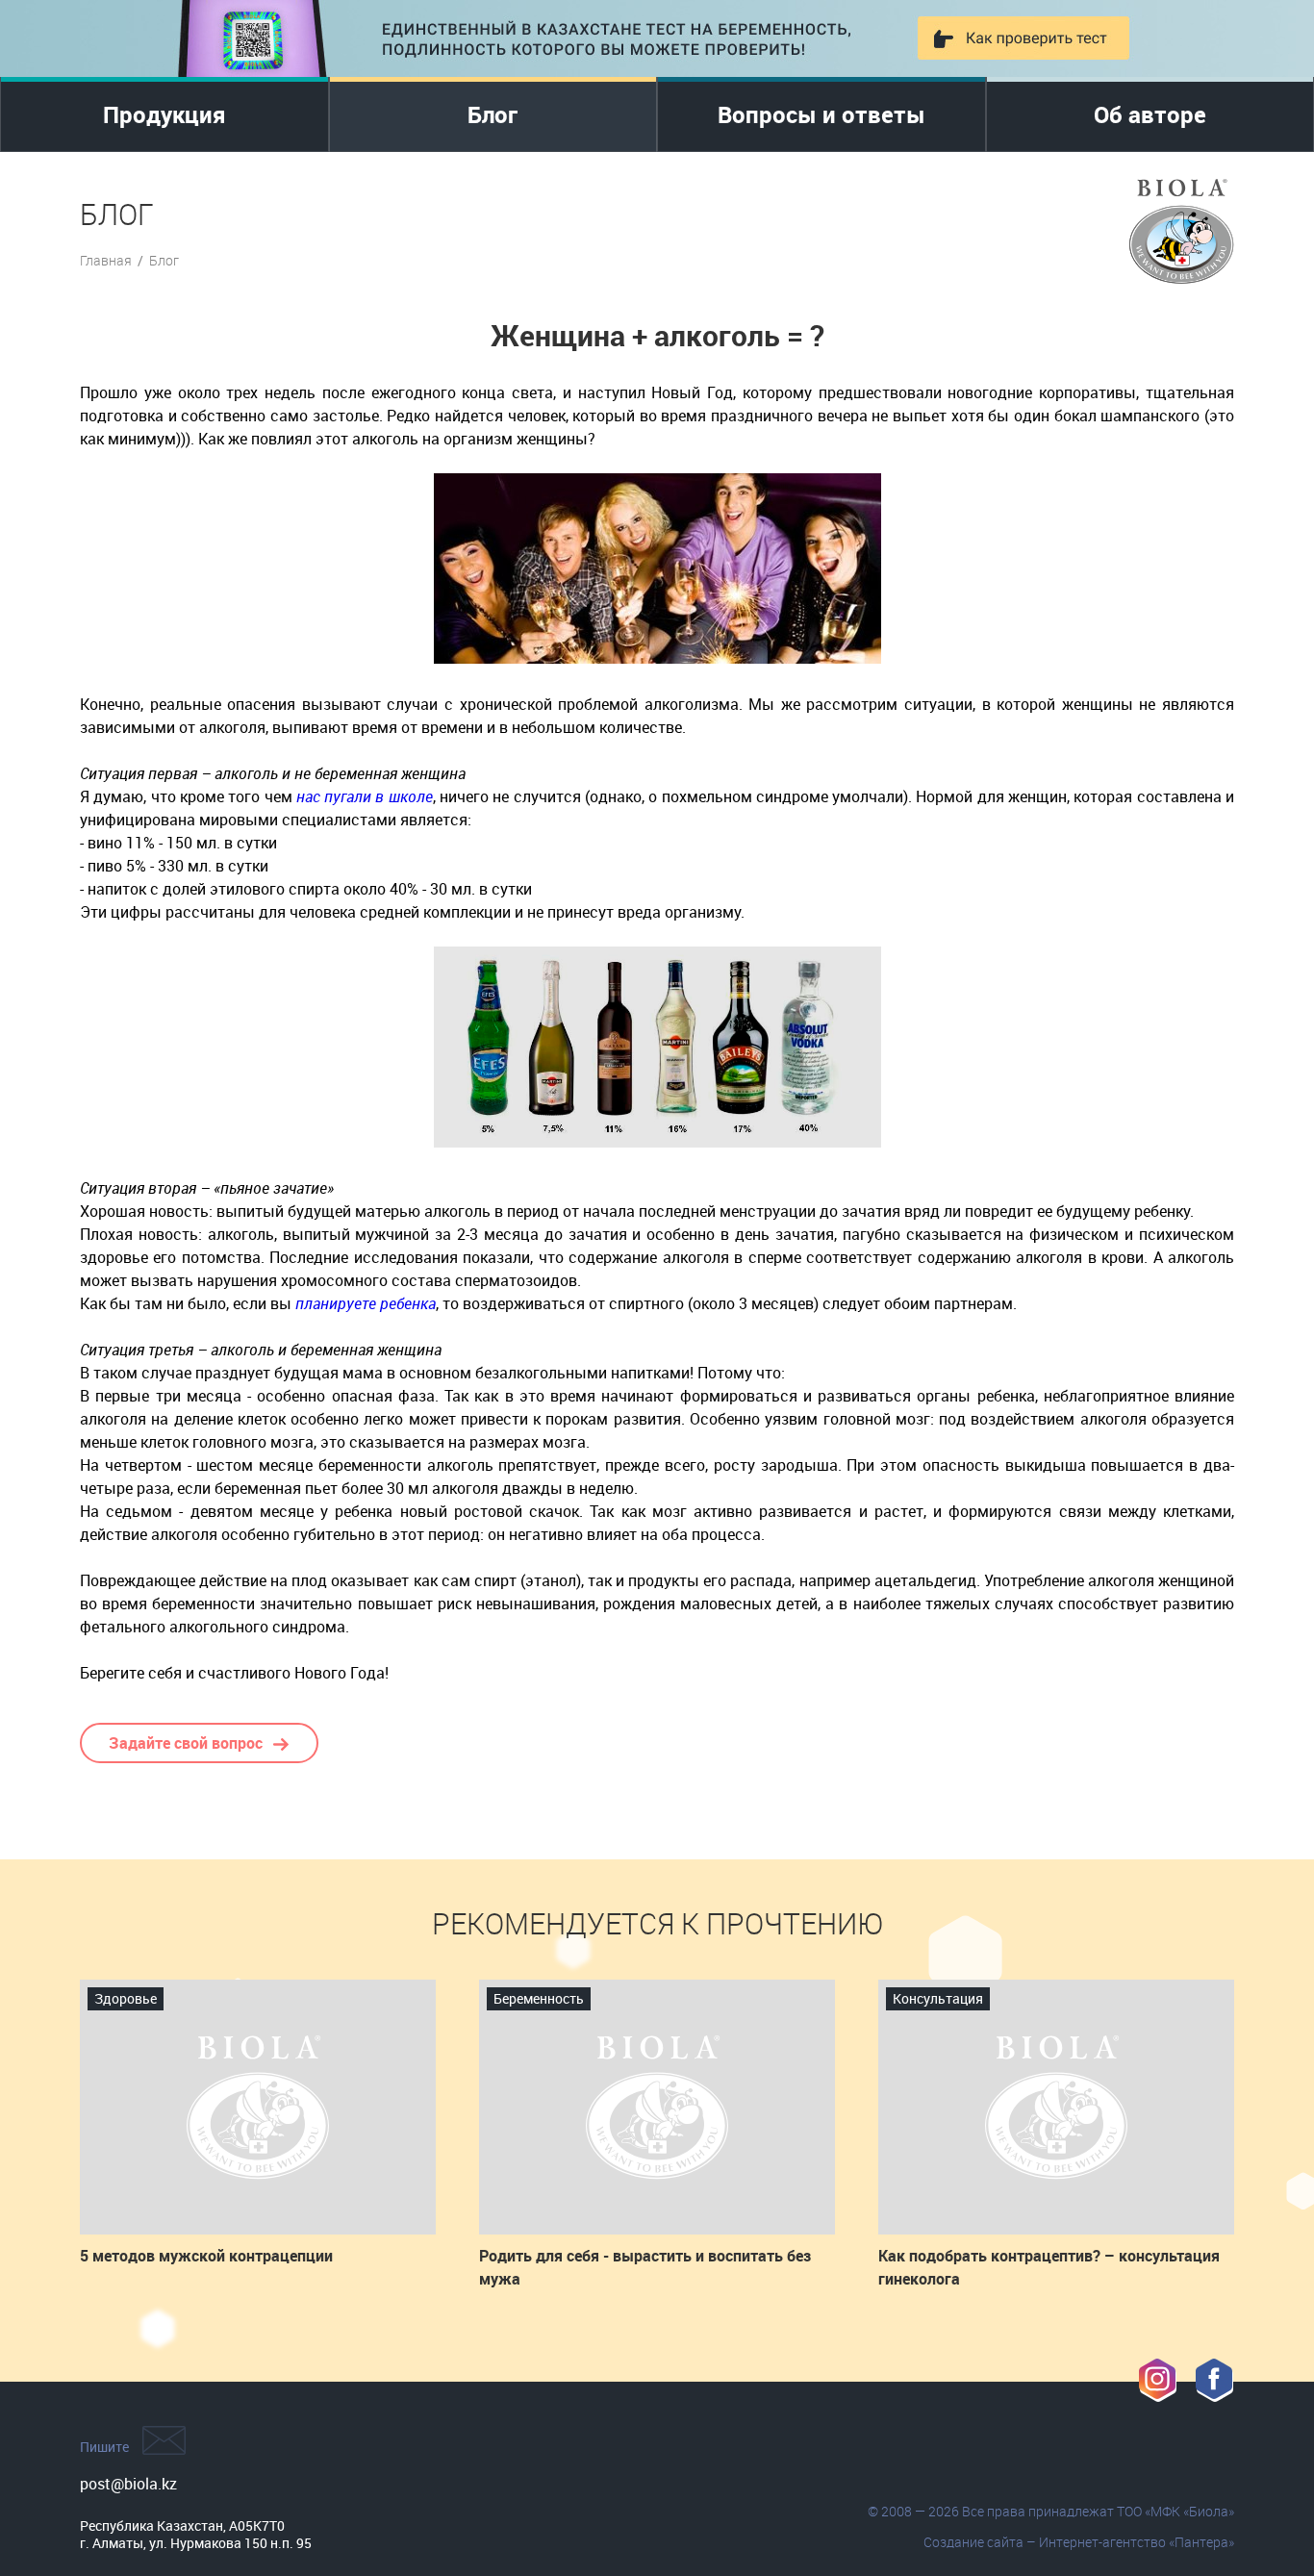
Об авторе (1150, 114)
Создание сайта (973, 2542)
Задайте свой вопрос (186, 1743)
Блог (493, 114)
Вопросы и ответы (821, 114)
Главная (106, 260)
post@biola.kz (128, 2484)
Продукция (164, 114)
